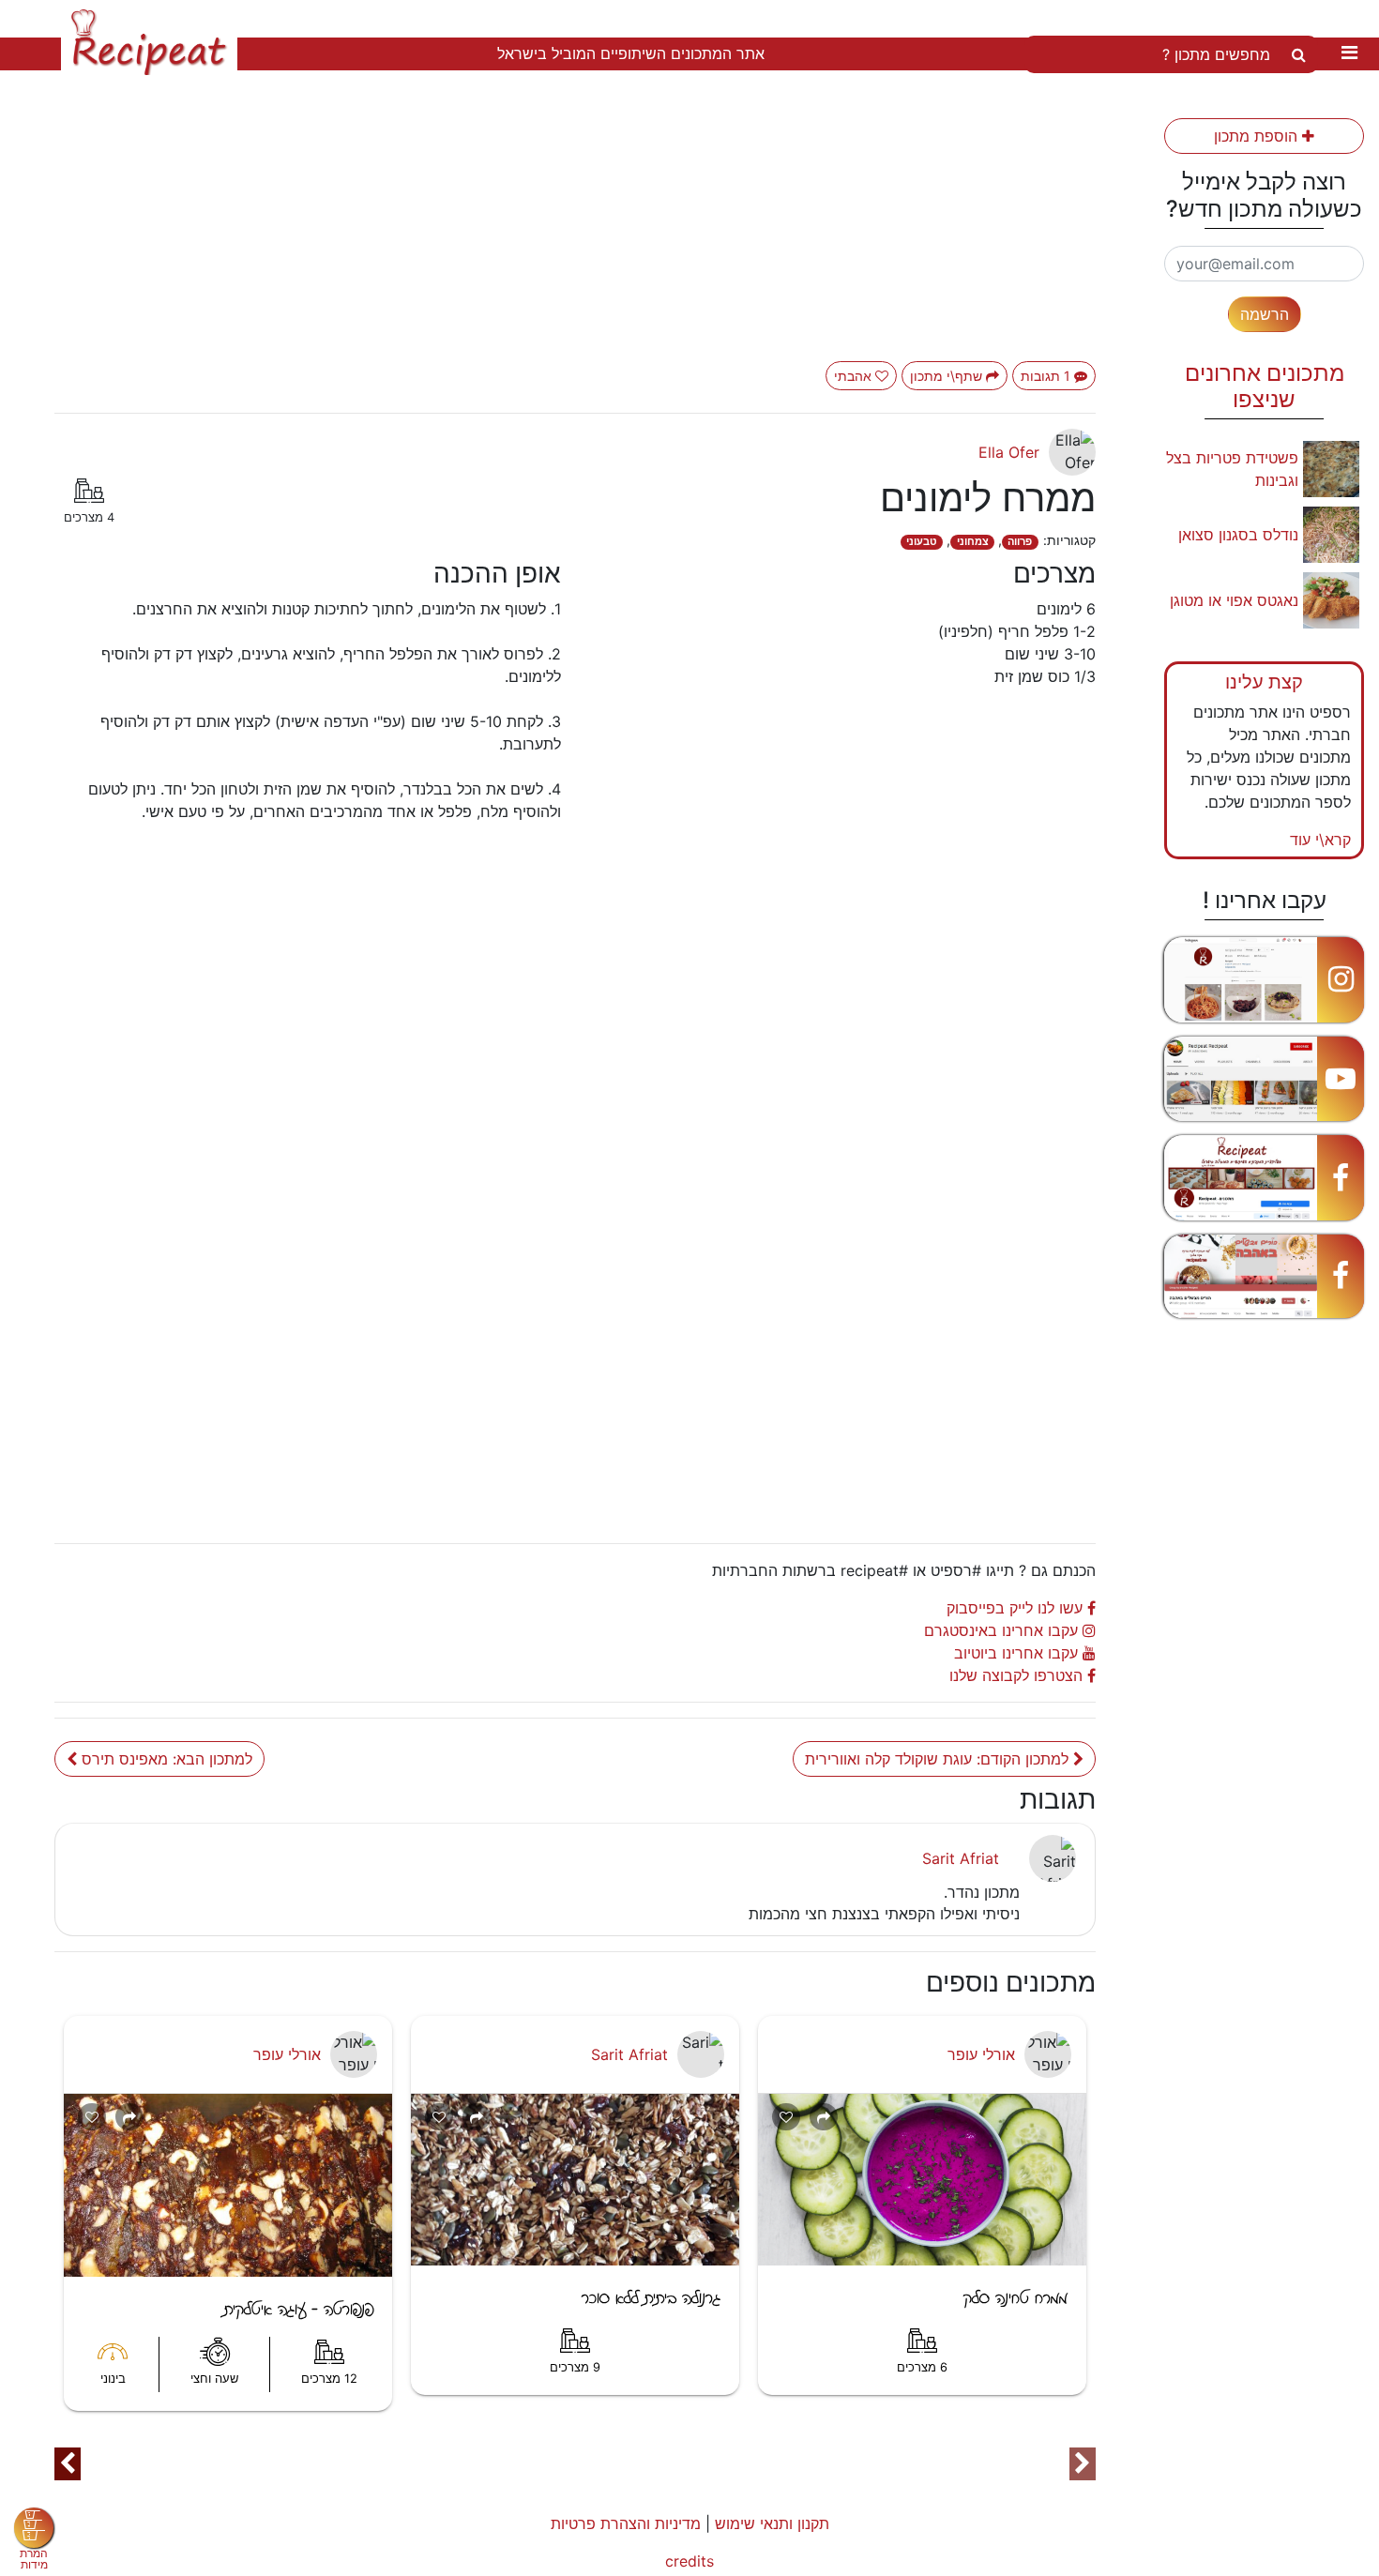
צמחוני (973, 542)
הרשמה (1265, 314)
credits (689, 2561)
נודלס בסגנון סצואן (1238, 535)
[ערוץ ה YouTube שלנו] (1264, 1079)
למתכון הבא (167, 1759)
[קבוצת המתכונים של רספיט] (1264, 1276)
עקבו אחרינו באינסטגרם (1003, 1630)
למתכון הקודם (939, 1759)
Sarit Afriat (961, 1858)
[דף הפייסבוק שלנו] (1264, 1178)
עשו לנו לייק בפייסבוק (1017, 1608)
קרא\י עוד (1320, 840)
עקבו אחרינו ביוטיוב (1018, 1653)
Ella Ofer (1009, 452)
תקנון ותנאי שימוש (772, 2523)
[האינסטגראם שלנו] (1264, 980)
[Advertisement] (575, 230)
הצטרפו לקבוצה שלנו (1018, 1675)
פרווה (1020, 542)
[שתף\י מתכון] (129, 2117)
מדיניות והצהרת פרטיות (626, 2523)
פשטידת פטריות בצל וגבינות (1232, 469)
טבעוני (922, 542)
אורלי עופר (287, 2054)
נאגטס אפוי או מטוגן (1234, 600)
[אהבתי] (92, 2117)
